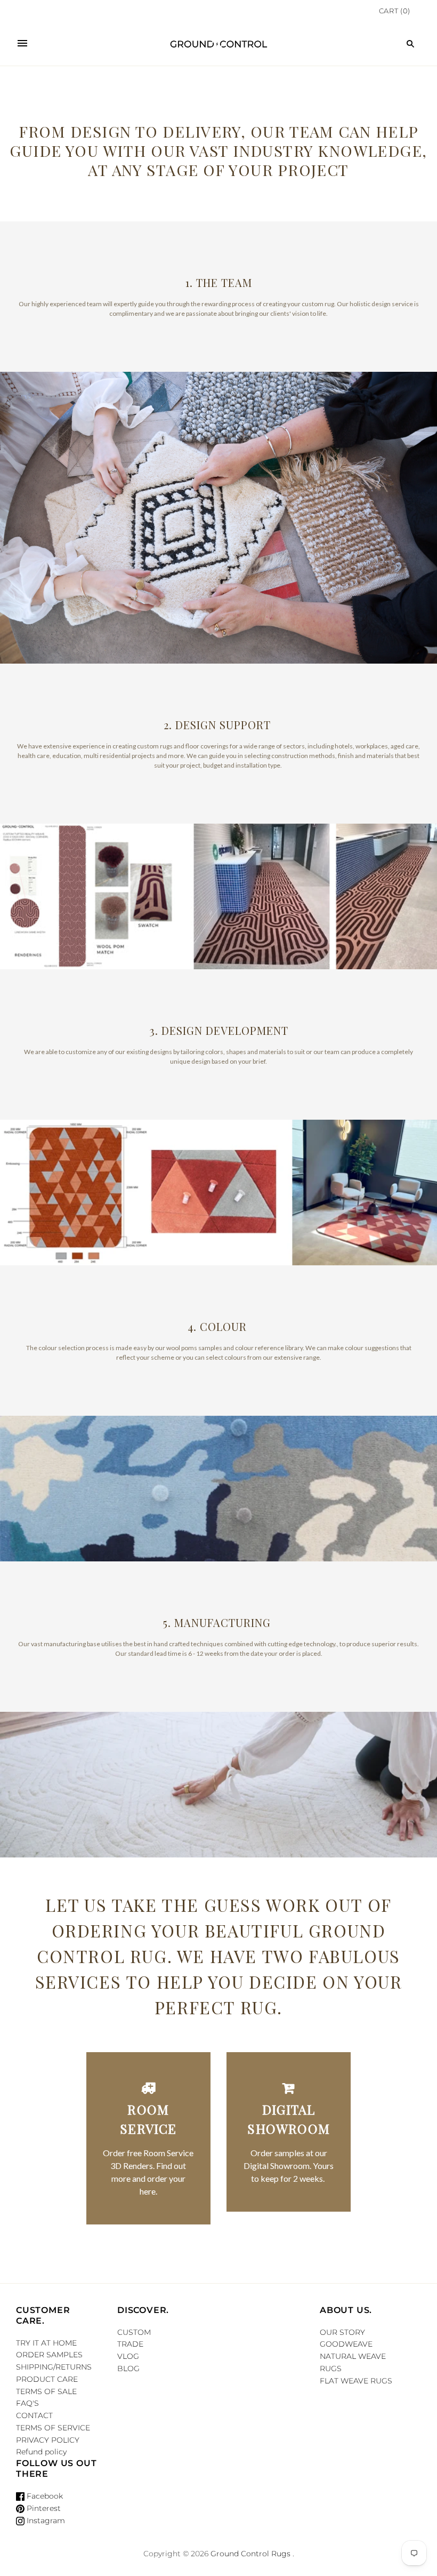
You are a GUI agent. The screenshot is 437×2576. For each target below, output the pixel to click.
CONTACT (34, 2415)
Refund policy (41, 2452)
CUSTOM (134, 2332)
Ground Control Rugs (250, 2554)
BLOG (128, 2368)
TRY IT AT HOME (46, 2343)
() (395, 11)
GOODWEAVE (346, 2344)
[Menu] (22, 44)
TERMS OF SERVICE (53, 2428)
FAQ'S (27, 2403)
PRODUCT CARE (47, 2379)
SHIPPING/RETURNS (54, 2367)
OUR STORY (342, 2332)
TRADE (130, 2344)
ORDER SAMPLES (49, 2355)
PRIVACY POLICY (48, 2440)
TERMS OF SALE (46, 2391)
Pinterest (43, 2508)
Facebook (44, 2496)
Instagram (45, 2521)
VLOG (128, 2356)
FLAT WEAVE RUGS (356, 2381)
